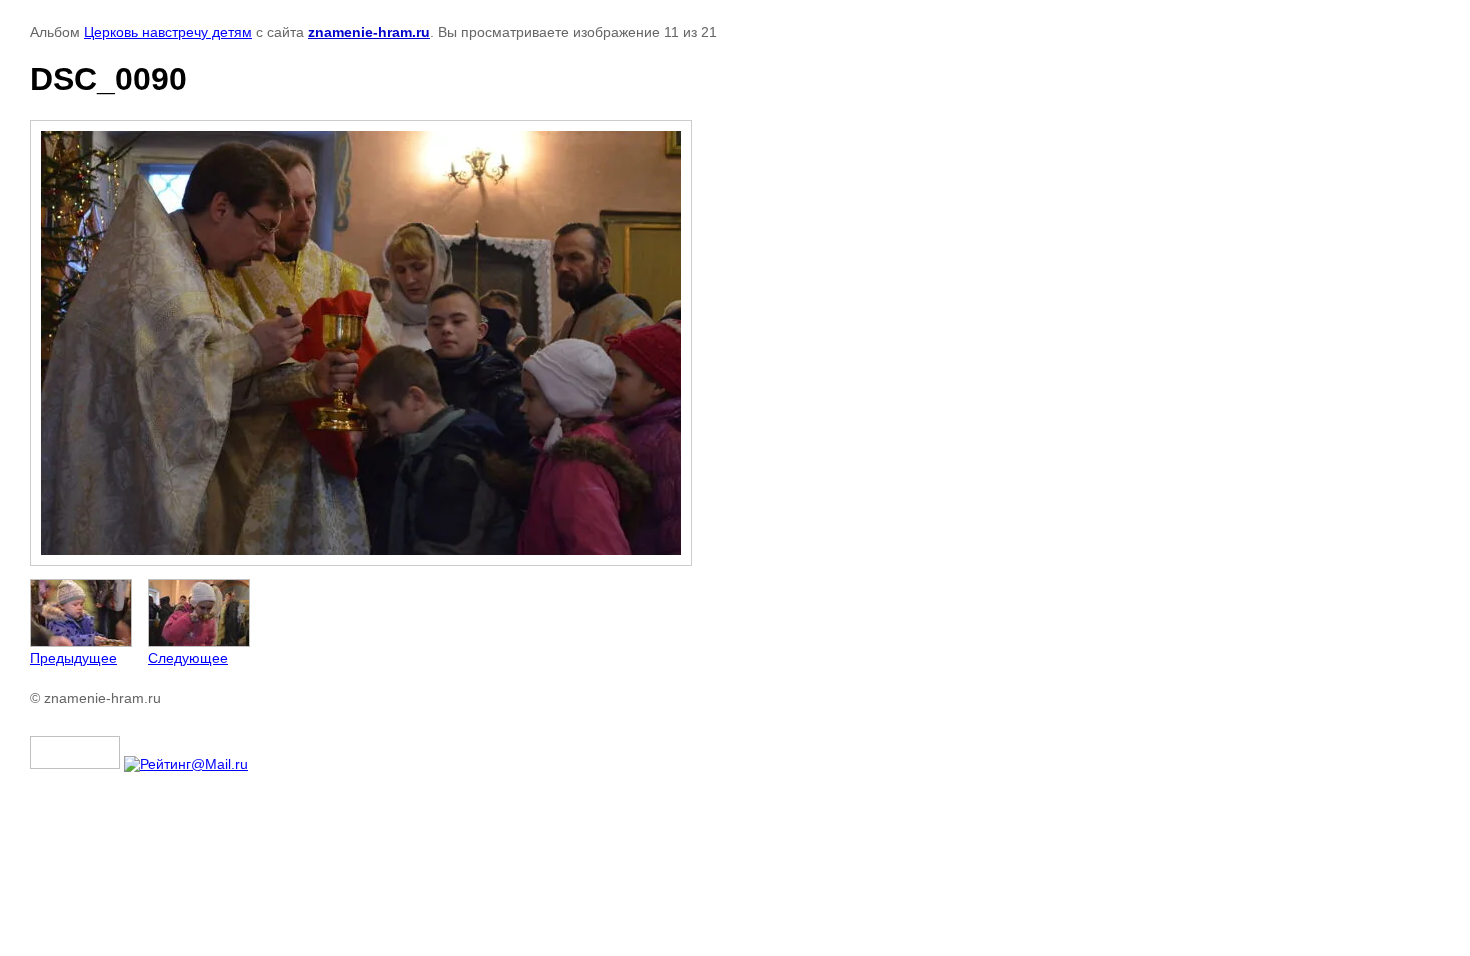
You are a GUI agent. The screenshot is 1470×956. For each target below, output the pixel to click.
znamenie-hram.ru (369, 32)
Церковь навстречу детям (168, 32)
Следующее (188, 658)
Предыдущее (73, 658)
